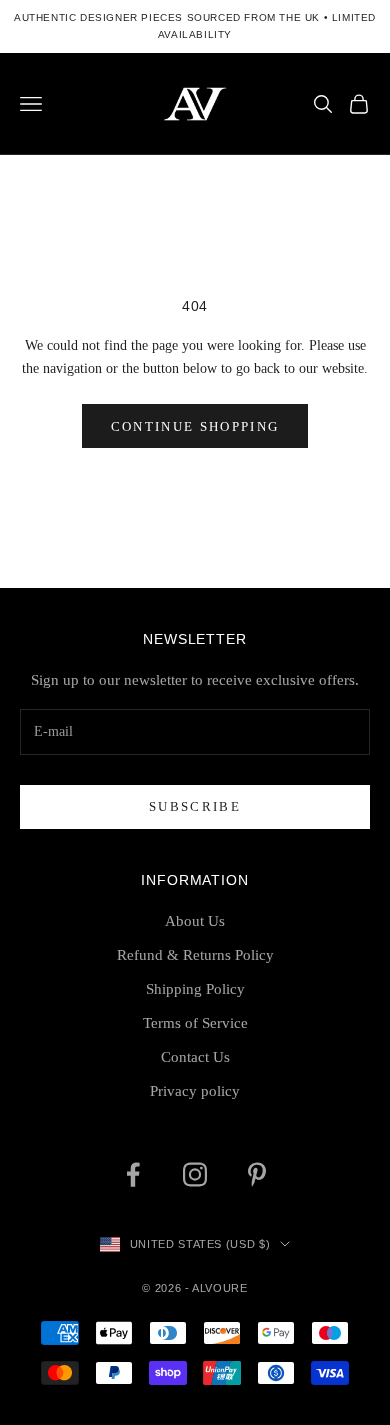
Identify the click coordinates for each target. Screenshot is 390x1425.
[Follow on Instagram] (195, 1174)
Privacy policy (195, 1091)
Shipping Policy (195, 989)
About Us (195, 921)
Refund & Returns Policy (195, 955)
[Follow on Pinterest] (257, 1174)
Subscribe (195, 806)
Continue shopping (195, 426)
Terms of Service (195, 1023)
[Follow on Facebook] (133, 1174)
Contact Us (195, 1057)
